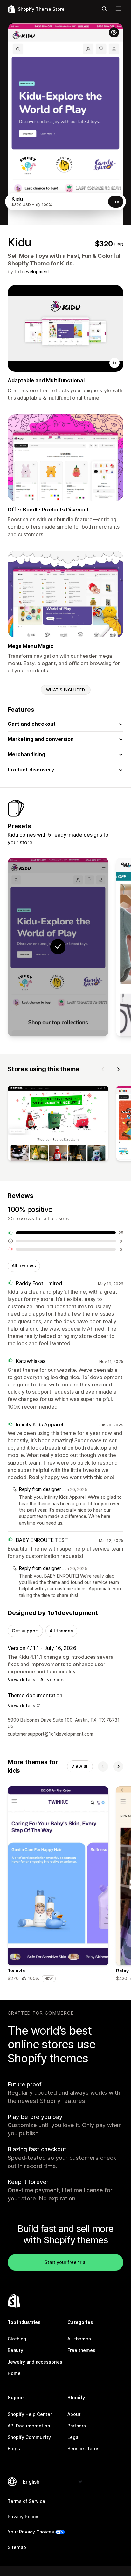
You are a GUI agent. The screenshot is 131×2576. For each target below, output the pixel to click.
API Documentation (29, 2426)
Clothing (17, 2339)
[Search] (104, 9)
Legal (73, 2437)
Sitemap (17, 2547)
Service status (83, 2449)
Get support (25, 1631)
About (74, 2414)
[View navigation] (118, 9)
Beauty (15, 2350)
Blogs (14, 2449)
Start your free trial (65, 2262)
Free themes (81, 2350)
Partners (77, 2426)
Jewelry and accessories (35, 2362)
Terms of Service (26, 2501)
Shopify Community (29, 2437)
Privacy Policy (23, 2516)
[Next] (118, 1069)
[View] (58, 1125)
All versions (53, 1680)
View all (80, 1766)
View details (21, 1680)
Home (14, 2373)
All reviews (24, 1266)
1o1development (32, 272)
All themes (61, 1631)
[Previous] (103, 1069)
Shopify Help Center (30, 2414)
